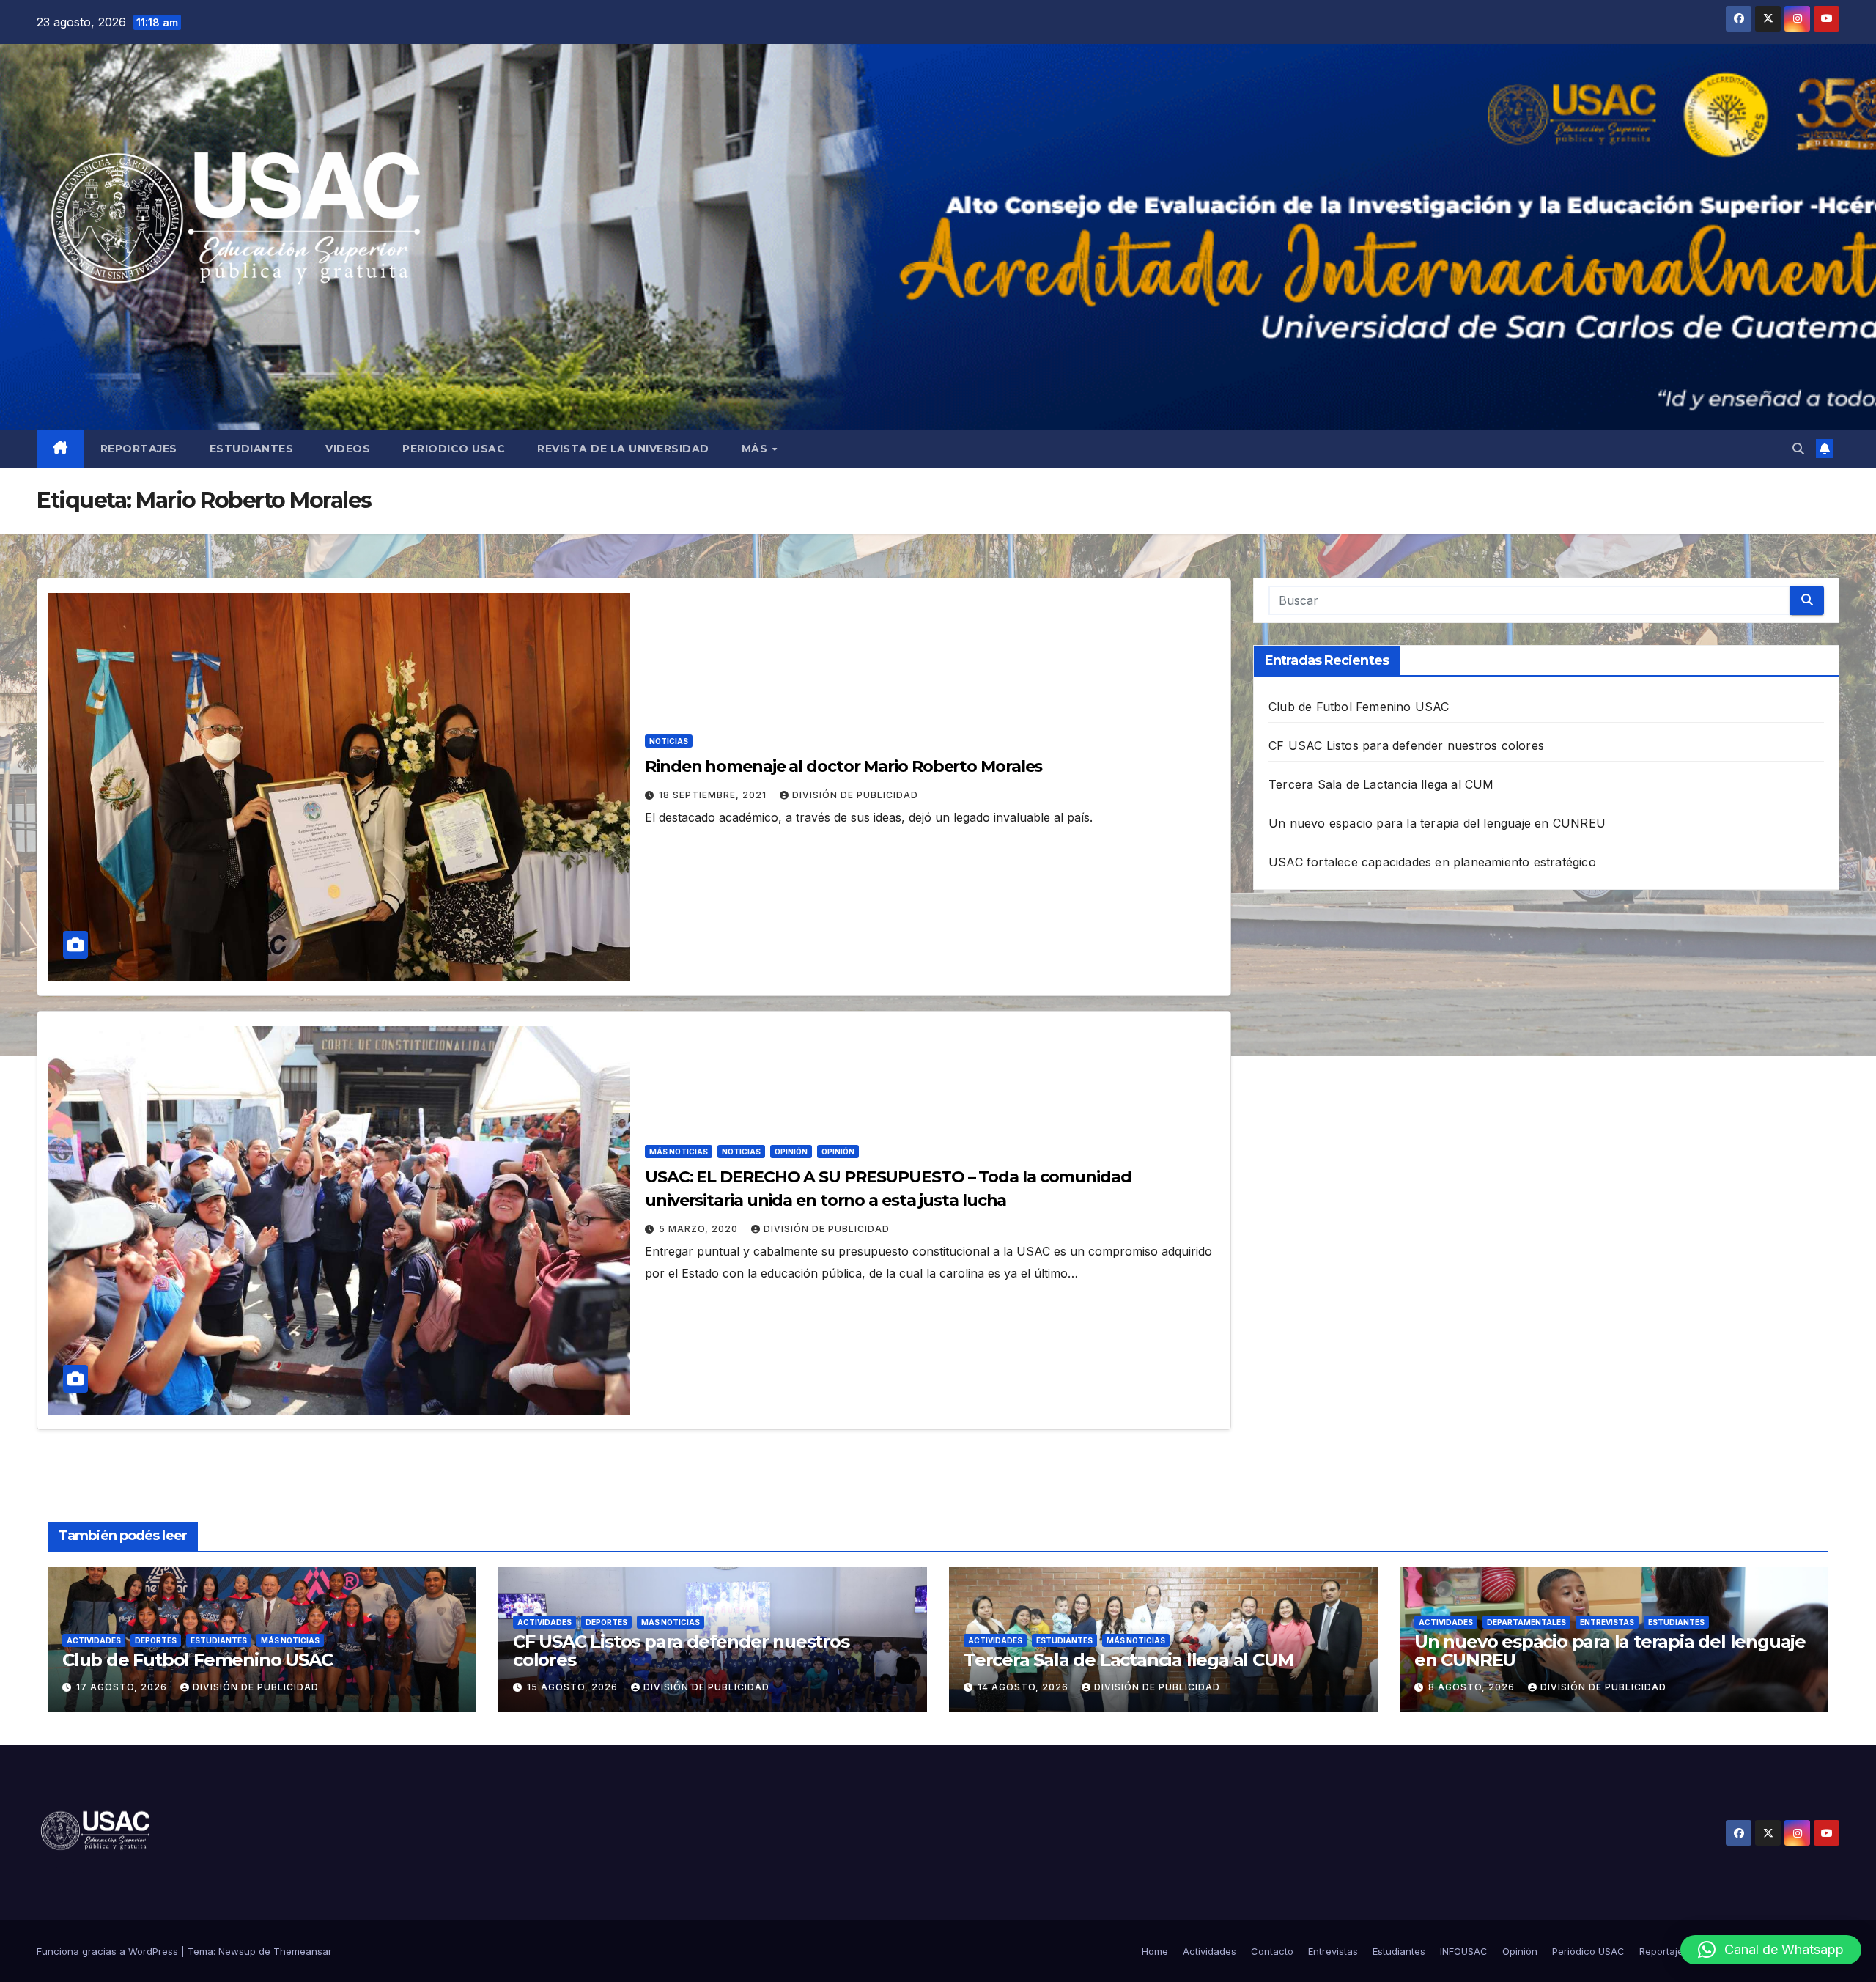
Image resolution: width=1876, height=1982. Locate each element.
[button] (1798, 449)
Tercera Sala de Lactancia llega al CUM (1381, 784)
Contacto (1272, 1951)
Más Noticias (679, 1152)
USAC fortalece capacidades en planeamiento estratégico (1432, 862)
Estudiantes (252, 449)
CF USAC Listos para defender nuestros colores (1406, 745)
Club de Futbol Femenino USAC (1359, 707)
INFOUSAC (1464, 1951)
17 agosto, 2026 (123, 1687)
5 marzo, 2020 (700, 1229)
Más (756, 449)
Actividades (94, 1640)
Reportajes (139, 449)
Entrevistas (1607, 1622)
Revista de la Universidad (623, 449)
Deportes (156, 1640)
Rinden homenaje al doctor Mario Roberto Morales (843, 766)
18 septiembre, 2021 (714, 795)
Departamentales (1526, 1622)
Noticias (669, 741)
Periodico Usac (454, 449)
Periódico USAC (1588, 1951)
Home (1155, 1951)
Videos (348, 449)
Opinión (791, 1152)
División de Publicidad (855, 795)
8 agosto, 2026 (1473, 1687)
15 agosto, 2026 (574, 1687)
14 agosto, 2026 (1024, 1687)
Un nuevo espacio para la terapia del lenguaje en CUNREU (1437, 823)
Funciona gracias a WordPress (109, 1951)
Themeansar (303, 1951)
